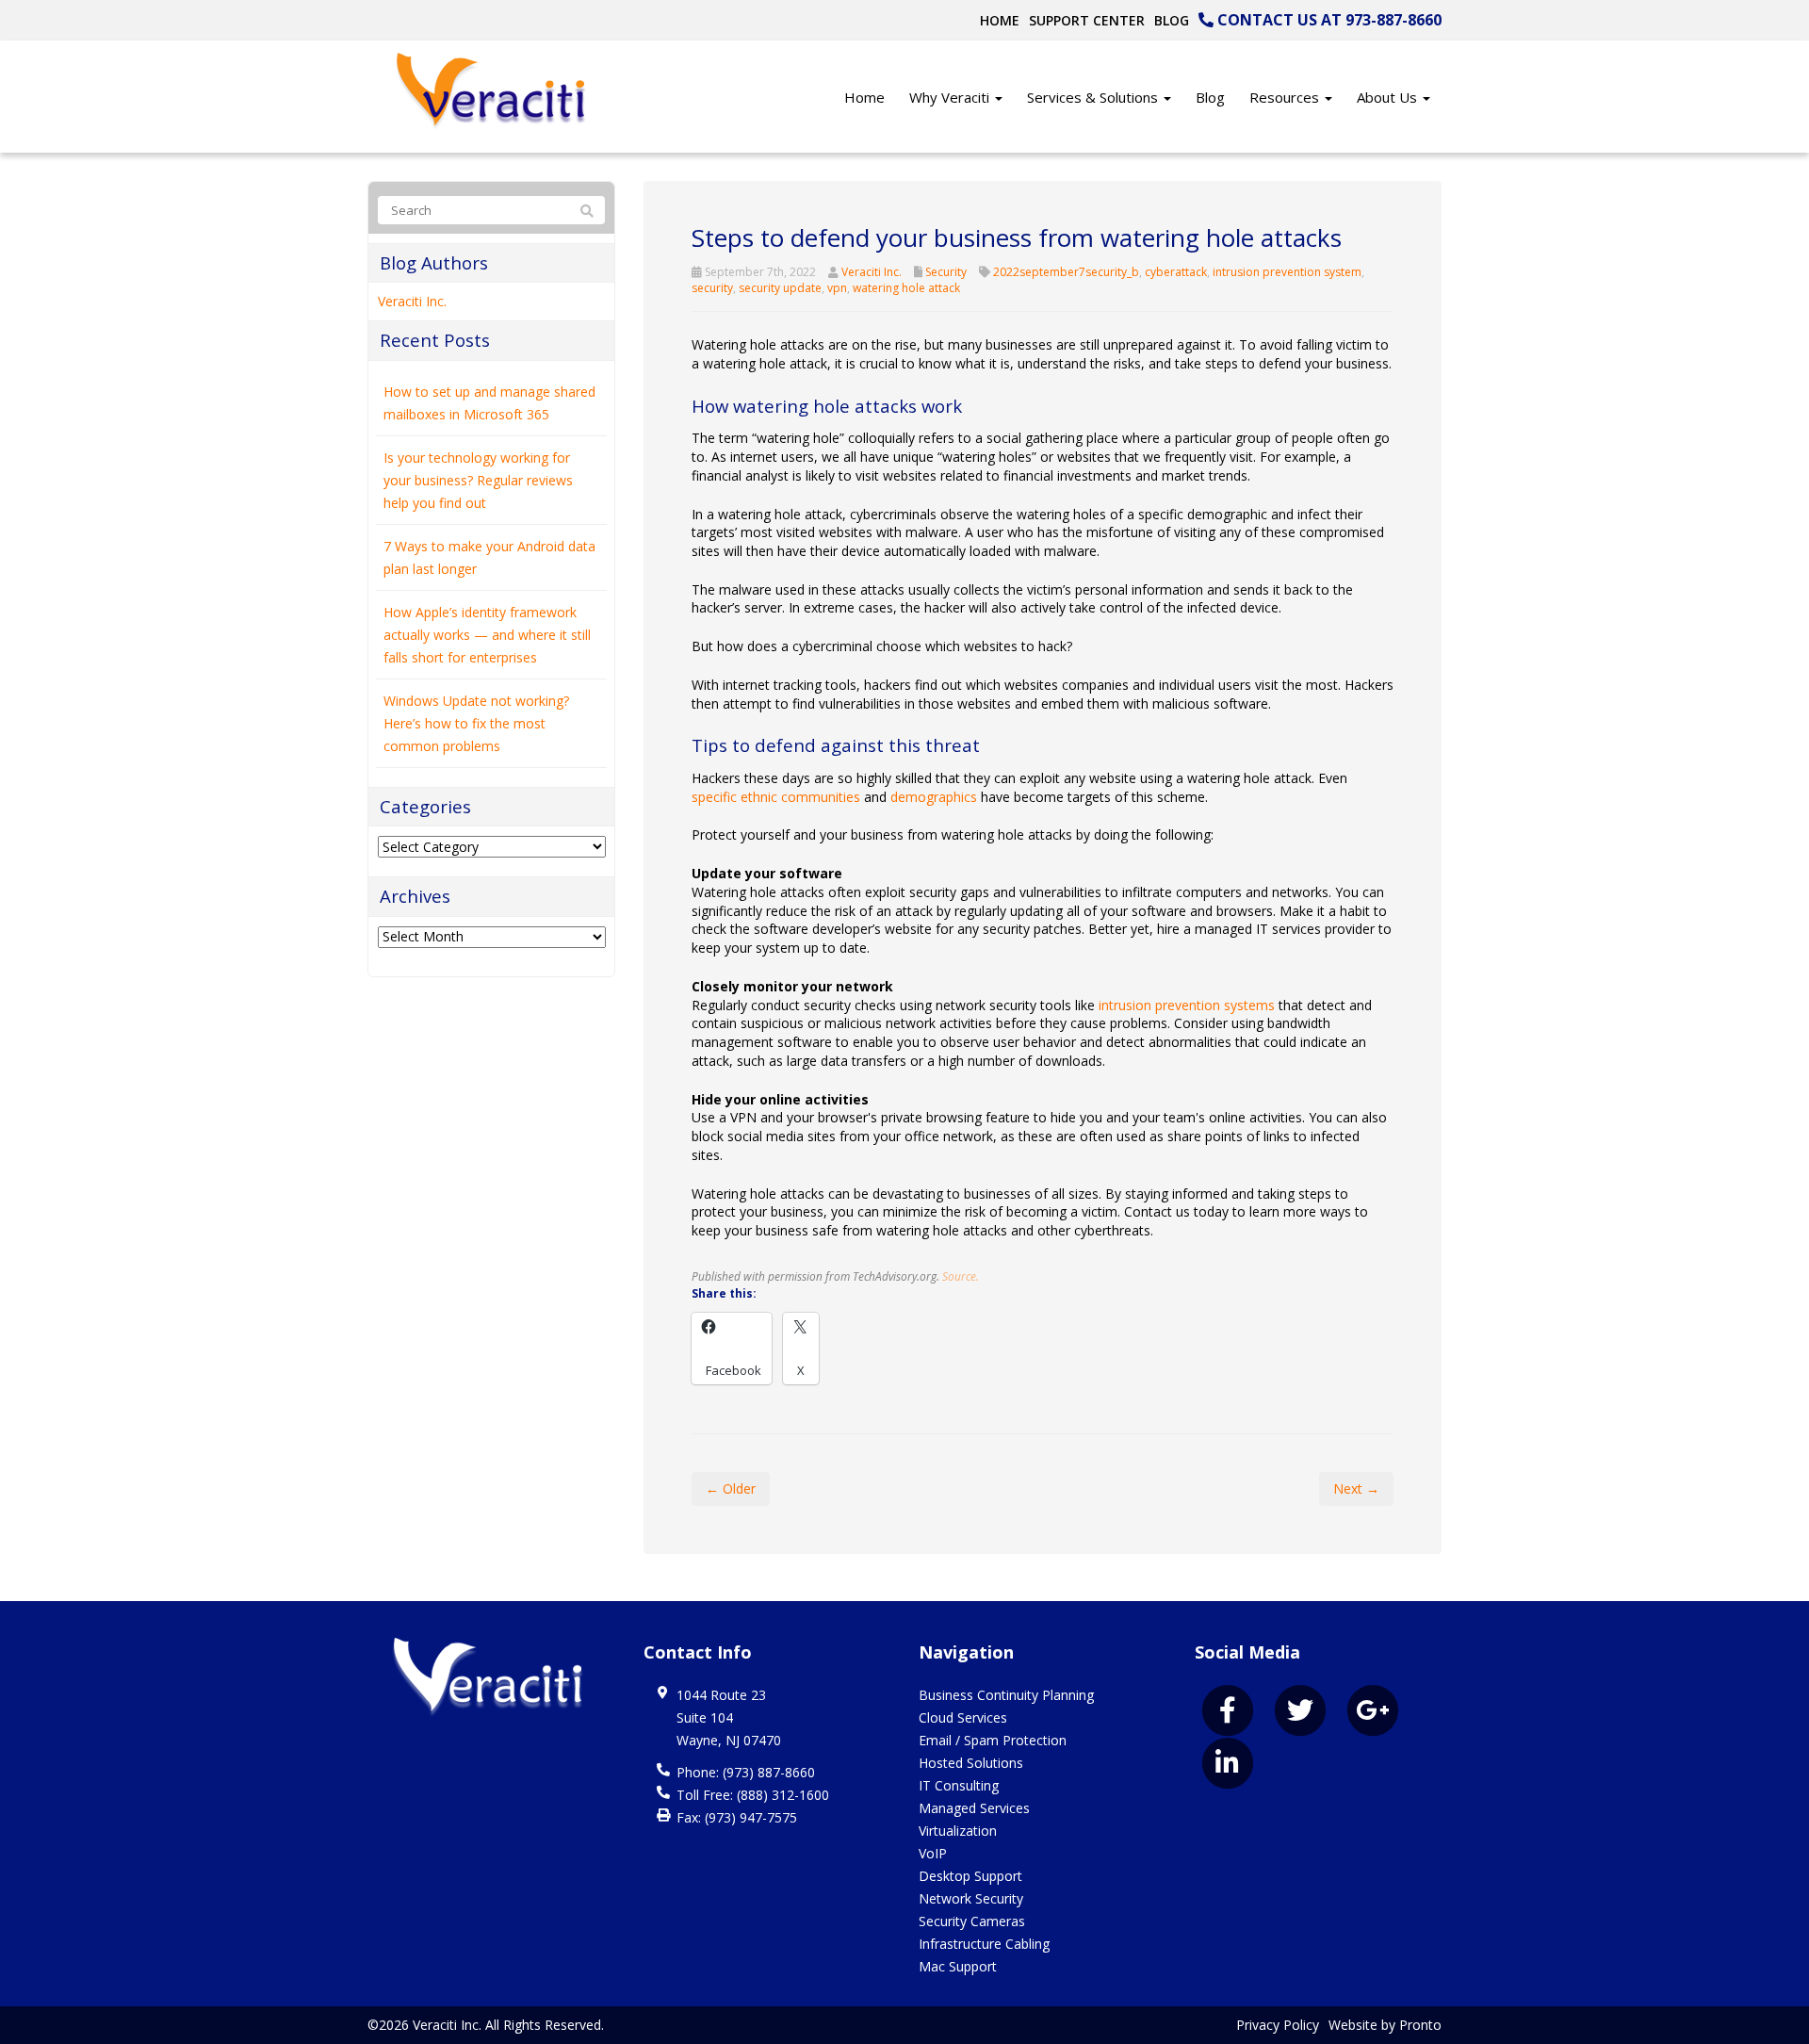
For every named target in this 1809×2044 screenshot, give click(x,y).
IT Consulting (959, 1785)
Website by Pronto (1385, 2025)
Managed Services (974, 1808)
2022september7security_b (1066, 272)
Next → (1356, 1488)
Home (1000, 20)
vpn (837, 288)
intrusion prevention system (1287, 272)
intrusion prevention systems (1187, 1005)
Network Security (971, 1898)
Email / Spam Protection (993, 1740)
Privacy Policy (1278, 2025)
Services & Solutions (1094, 97)
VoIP (933, 1853)
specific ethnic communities (776, 797)
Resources (1286, 97)
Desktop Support (970, 1876)
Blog (1172, 20)
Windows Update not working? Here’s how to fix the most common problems (476, 723)
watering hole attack (906, 288)
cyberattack (1176, 272)
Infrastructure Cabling (984, 1944)
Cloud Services (963, 1717)
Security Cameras (972, 1921)
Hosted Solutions (971, 1763)
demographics (934, 797)
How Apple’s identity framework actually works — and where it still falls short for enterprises (487, 635)
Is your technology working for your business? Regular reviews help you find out (478, 480)
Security (946, 272)
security (712, 288)
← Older (731, 1488)
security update (780, 288)
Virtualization (958, 1831)
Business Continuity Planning (1006, 1695)
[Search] (587, 211)
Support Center (1087, 20)
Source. (961, 1276)
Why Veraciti (951, 97)
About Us (1389, 97)
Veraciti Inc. (872, 272)
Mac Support (958, 1966)
